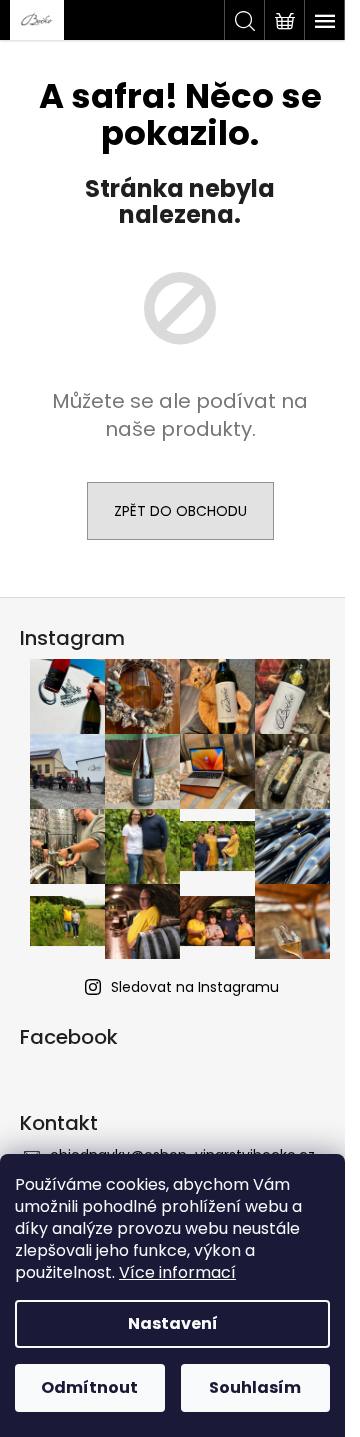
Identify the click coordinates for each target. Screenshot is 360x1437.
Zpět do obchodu (180, 511)
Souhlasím (255, 1387)
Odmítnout (89, 1387)
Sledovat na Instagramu (195, 987)
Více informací (177, 1272)
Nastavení (173, 1323)
